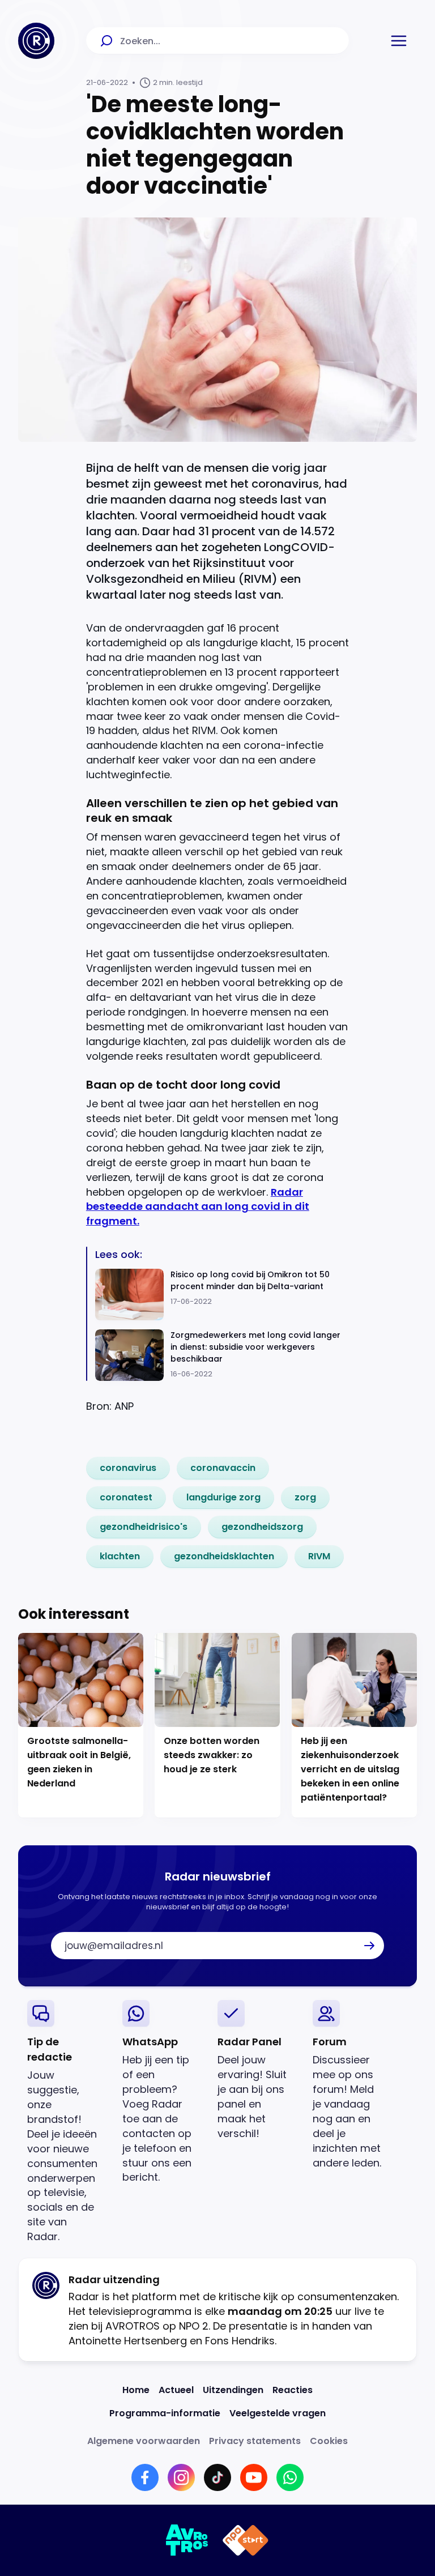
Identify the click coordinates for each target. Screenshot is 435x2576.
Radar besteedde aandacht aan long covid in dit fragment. (198, 1207)
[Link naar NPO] (246, 2540)
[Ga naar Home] (36, 41)
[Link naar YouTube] (254, 2477)
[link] (128, 1468)
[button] (399, 41)
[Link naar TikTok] (217, 2477)
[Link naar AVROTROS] (187, 2540)
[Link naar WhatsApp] (290, 2477)
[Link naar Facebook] (145, 2477)
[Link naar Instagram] (181, 2477)
